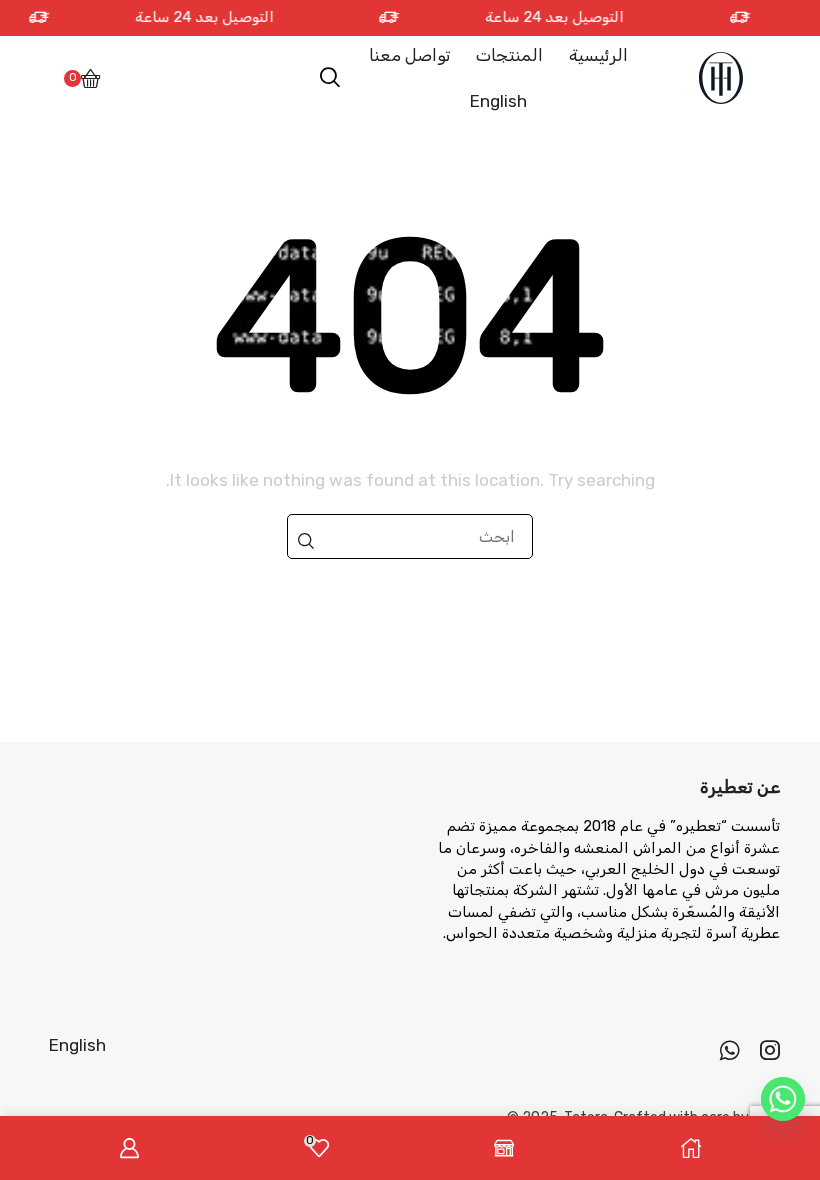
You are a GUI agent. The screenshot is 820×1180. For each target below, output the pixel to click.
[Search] (305, 540)
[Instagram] (770, 1050)
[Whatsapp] (729, 1050)
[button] (330, 78)
